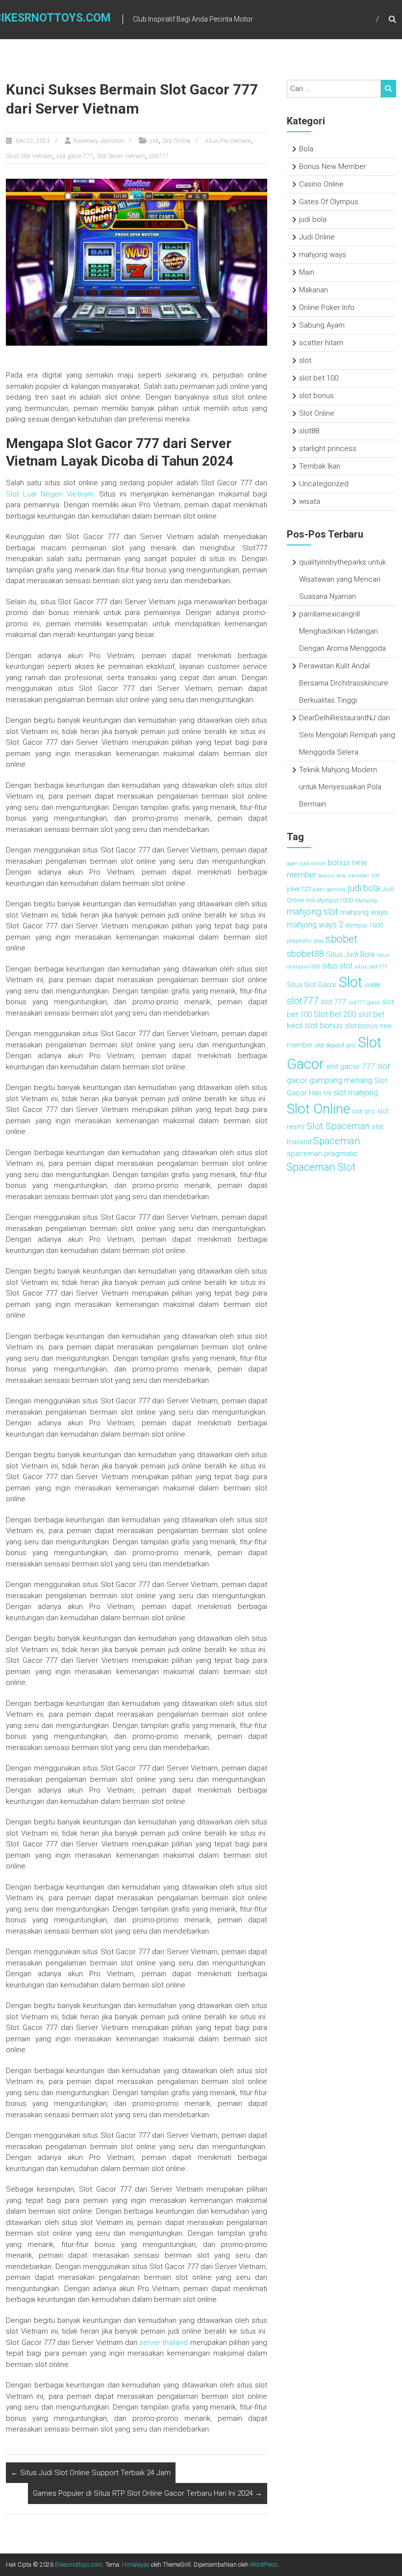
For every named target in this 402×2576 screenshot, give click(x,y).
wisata (310, 501)
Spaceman (337, 1141)
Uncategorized (324, 484)
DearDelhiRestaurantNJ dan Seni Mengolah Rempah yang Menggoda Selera (347, 735)
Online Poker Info (327, 307)
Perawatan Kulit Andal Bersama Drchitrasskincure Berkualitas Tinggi (344, 683)
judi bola (313, 219)
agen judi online (306, 863)
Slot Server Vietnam (121, 156)
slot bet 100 (319, 378)
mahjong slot (313, 912)
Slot (351, 982)
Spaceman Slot (321, 1167)
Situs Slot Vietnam (29, 156)
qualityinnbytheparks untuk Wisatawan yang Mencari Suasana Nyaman (342, 579)
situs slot (337, 966)
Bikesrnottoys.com (79, 2565)
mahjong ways (323, 255)
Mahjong (366, 900)
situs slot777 (371, 967)
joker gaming (329, 889)
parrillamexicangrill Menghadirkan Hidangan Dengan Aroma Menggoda (342, 631)
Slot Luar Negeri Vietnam (50, 494)
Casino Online (321, 184)
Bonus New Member (333, 166)
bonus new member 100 (349, 875)
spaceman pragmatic (322, 1154)
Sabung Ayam (322, 325)
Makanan (314, 290)
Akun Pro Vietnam (228, 141)
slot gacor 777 (75, 156)
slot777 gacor (364, 1003)
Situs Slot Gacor (312, 985)
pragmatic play (305, 941)
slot (154, 141)
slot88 (309, 431)
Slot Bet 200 (335, 1014)
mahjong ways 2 (315, 925)
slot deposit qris (335, 1045)
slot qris (364, 1111)
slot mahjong (356, 1093)
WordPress (264, 2565)
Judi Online (317, 237)
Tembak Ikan (320, 466)
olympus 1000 (364, 925)
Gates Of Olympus (329, 202)
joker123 (299, 889)
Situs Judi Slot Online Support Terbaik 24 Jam (91, 2473)
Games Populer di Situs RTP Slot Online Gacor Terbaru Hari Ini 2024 (148, 2493)
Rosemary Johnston (99, 141)
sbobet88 (305, 954)
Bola (306, 149)
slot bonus (316, 396)
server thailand (163, 2342)
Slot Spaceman (338, 1126)
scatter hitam (321, 343)
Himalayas (136, 2565)
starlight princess (328, 449)
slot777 (159, 156)
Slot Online (176, 141)
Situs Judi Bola (350, 954)
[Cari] (389, 89)
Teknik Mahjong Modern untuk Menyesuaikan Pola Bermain (340, 787)
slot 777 (333, 1002)
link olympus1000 (329, 900)
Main (307, 272)
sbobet (342, 939)
